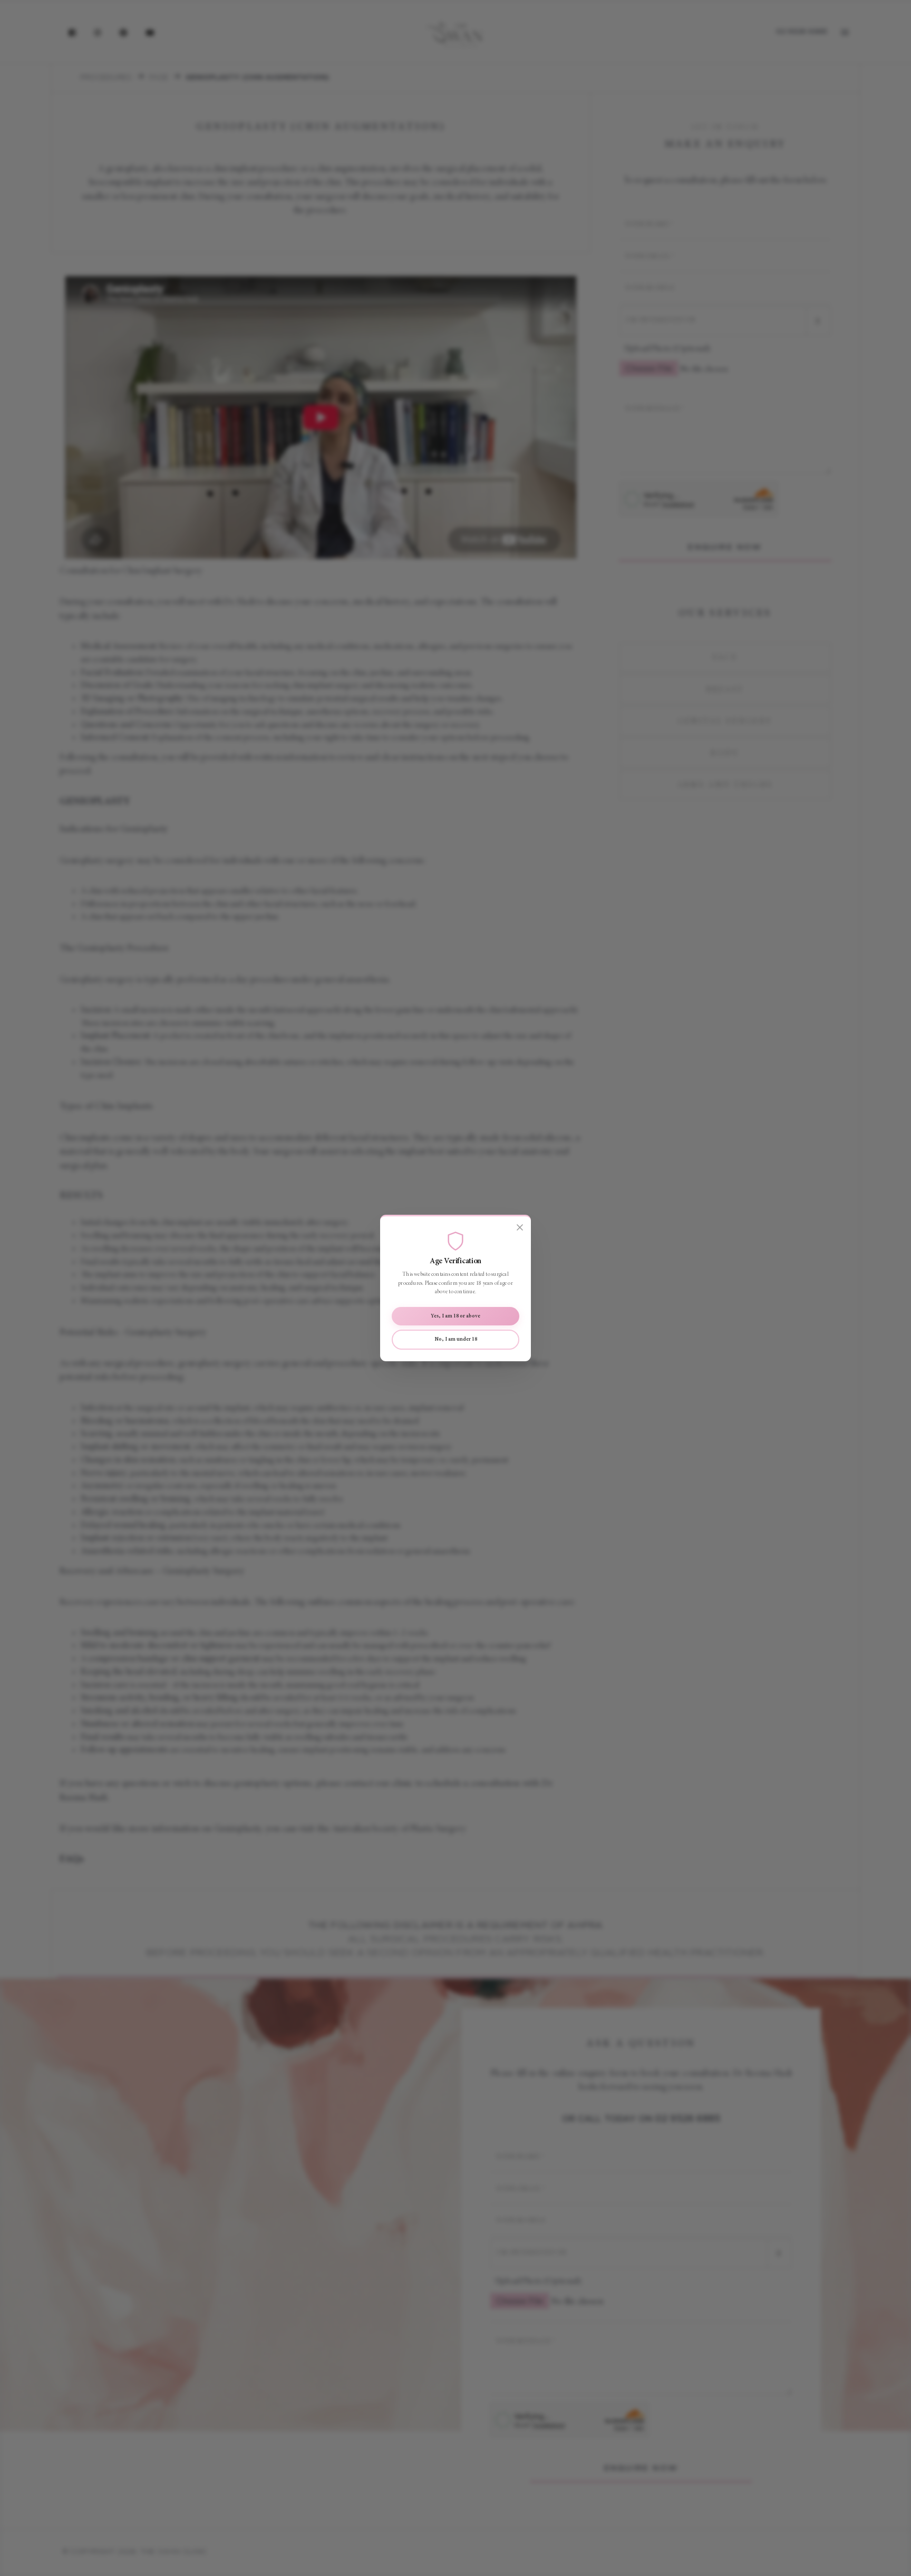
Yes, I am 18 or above (455, 1316)
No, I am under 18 (456, 1339)
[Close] (520, 1227)
